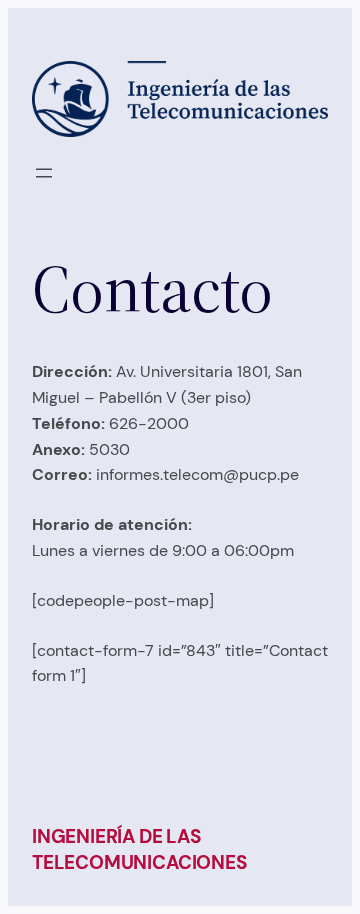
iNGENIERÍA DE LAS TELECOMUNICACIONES (139, 850)
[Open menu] (44, 173)
